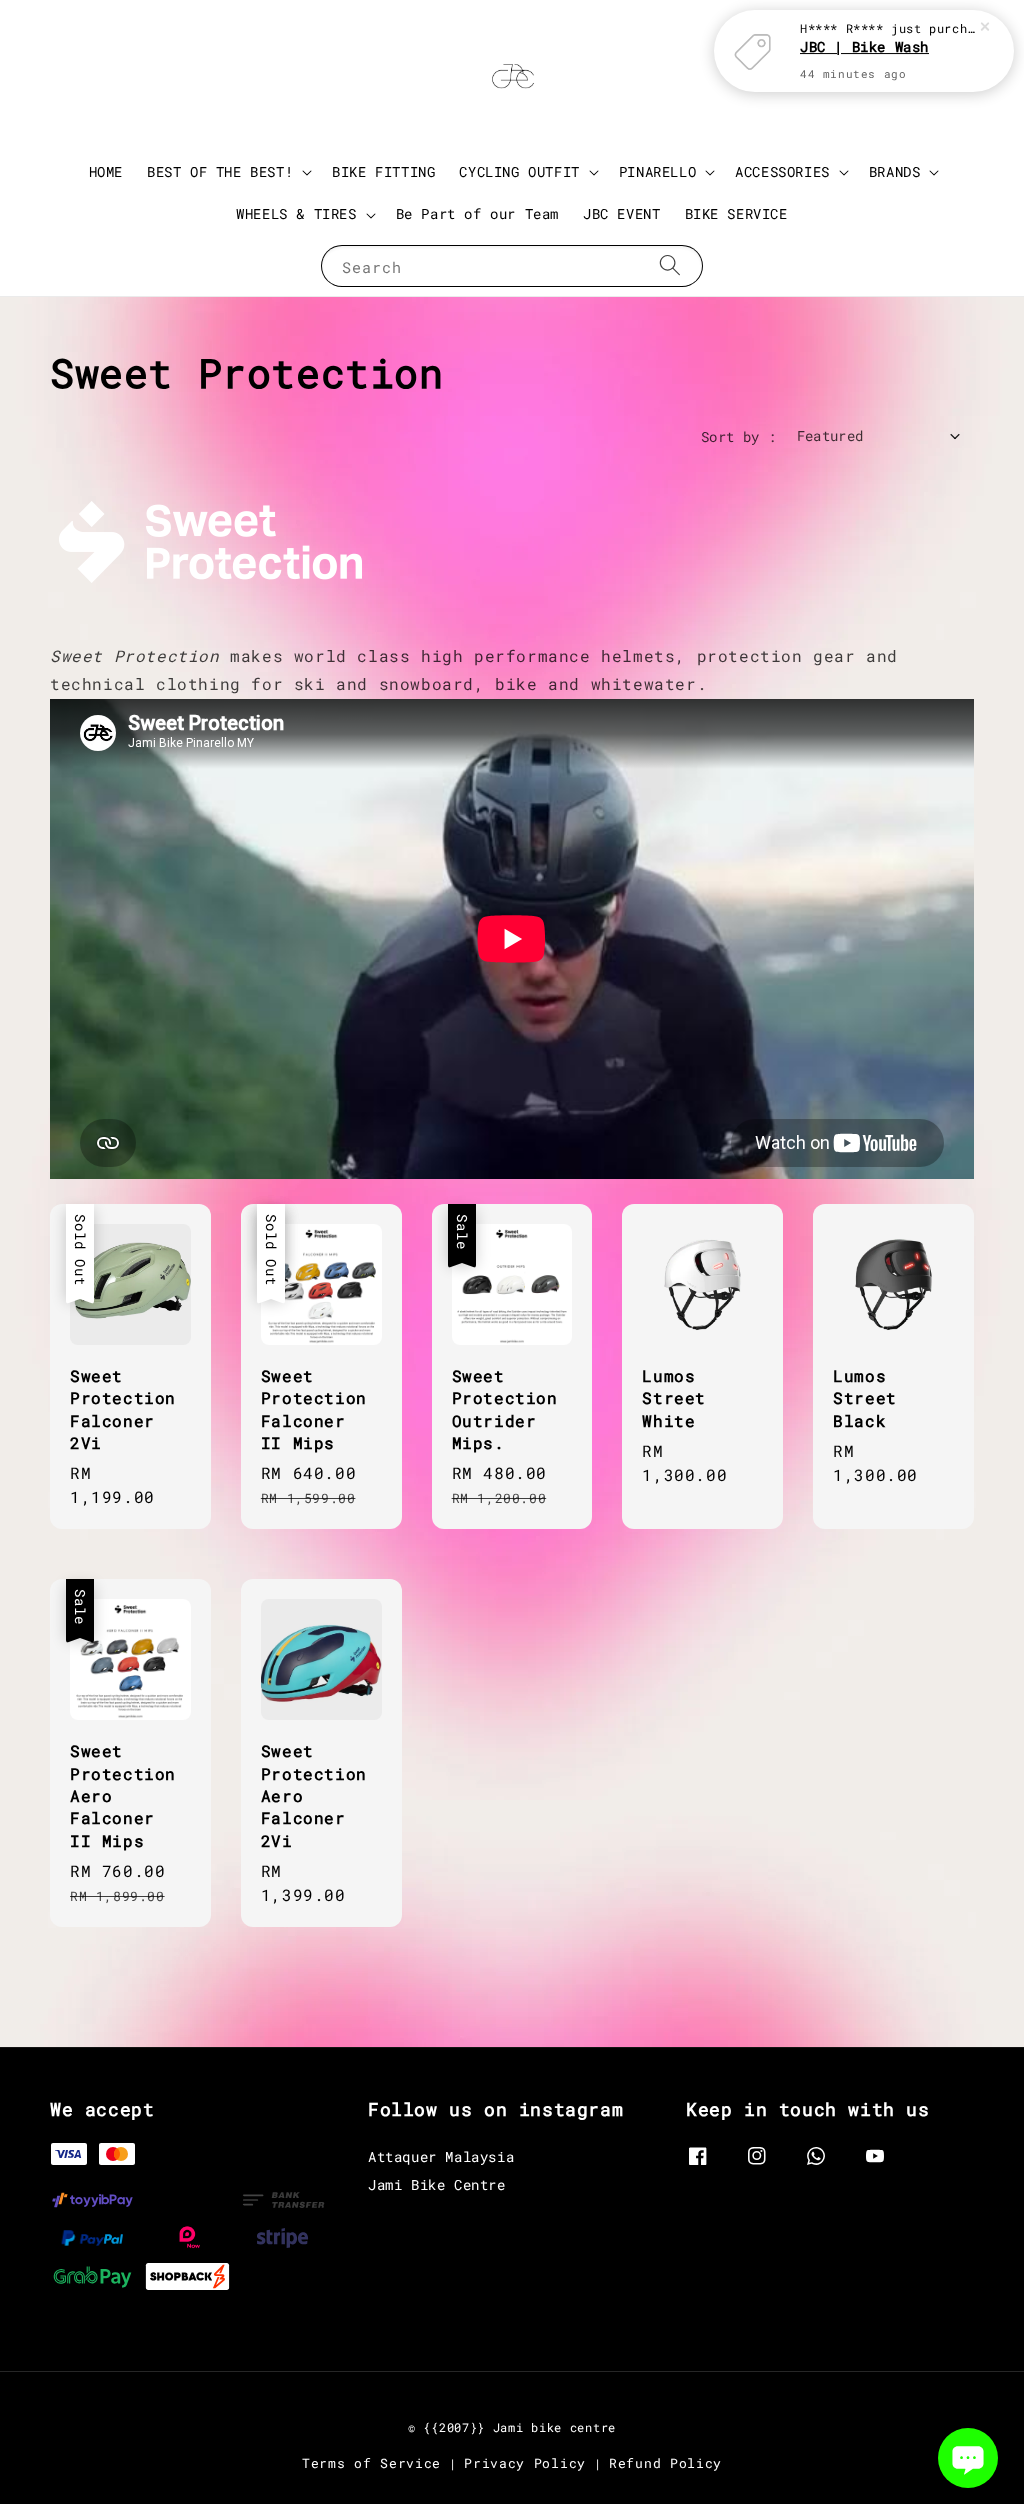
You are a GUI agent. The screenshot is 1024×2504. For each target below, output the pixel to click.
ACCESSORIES (782, 172)
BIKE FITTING (383, 171)
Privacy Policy (525, 2463)
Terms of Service (371, 2463)
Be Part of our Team (477, 213)
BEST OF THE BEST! (220, 172)
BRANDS (895, 172)
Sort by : (739, 436)
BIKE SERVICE (736, 213)
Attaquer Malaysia (441, 2157)
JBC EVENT (621, 213)
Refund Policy (665, 2463)
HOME (106, 171)
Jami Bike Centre (437, 2184)
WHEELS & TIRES (296, 214)
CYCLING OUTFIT (519, 172)
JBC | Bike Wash (864, 46)
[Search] (670, 265)
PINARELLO (657, 172)
